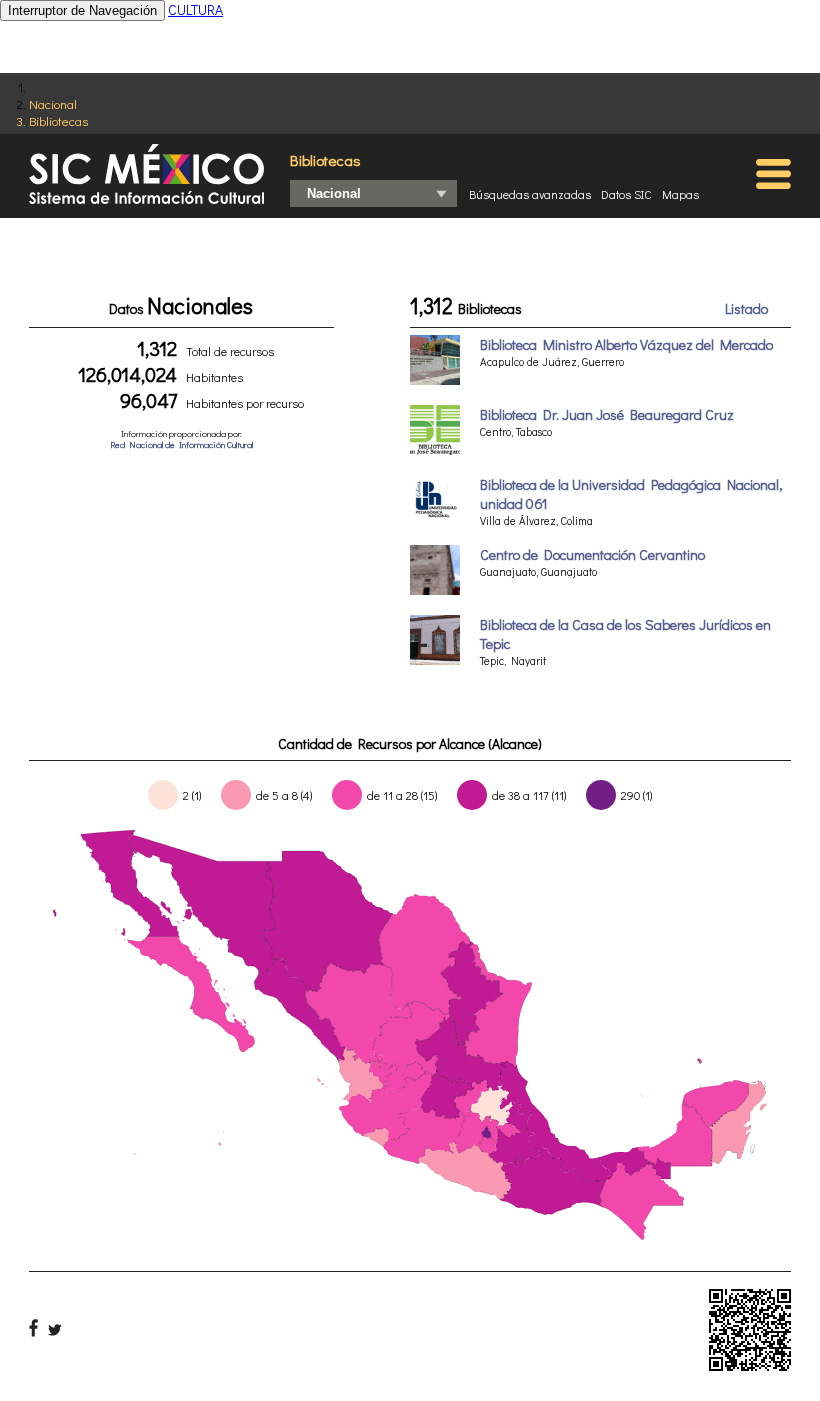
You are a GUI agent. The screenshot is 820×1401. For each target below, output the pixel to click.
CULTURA (195, 9)
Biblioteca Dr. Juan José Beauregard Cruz (607, 414)
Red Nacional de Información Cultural (181, 444)
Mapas (680, 194)
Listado (746, 308)
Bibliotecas (58, 120)
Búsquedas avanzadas (530, 194)
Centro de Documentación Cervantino (592, 554)
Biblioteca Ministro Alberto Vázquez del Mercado (626, 344)
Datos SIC (626, 194)
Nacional (53, 103)
